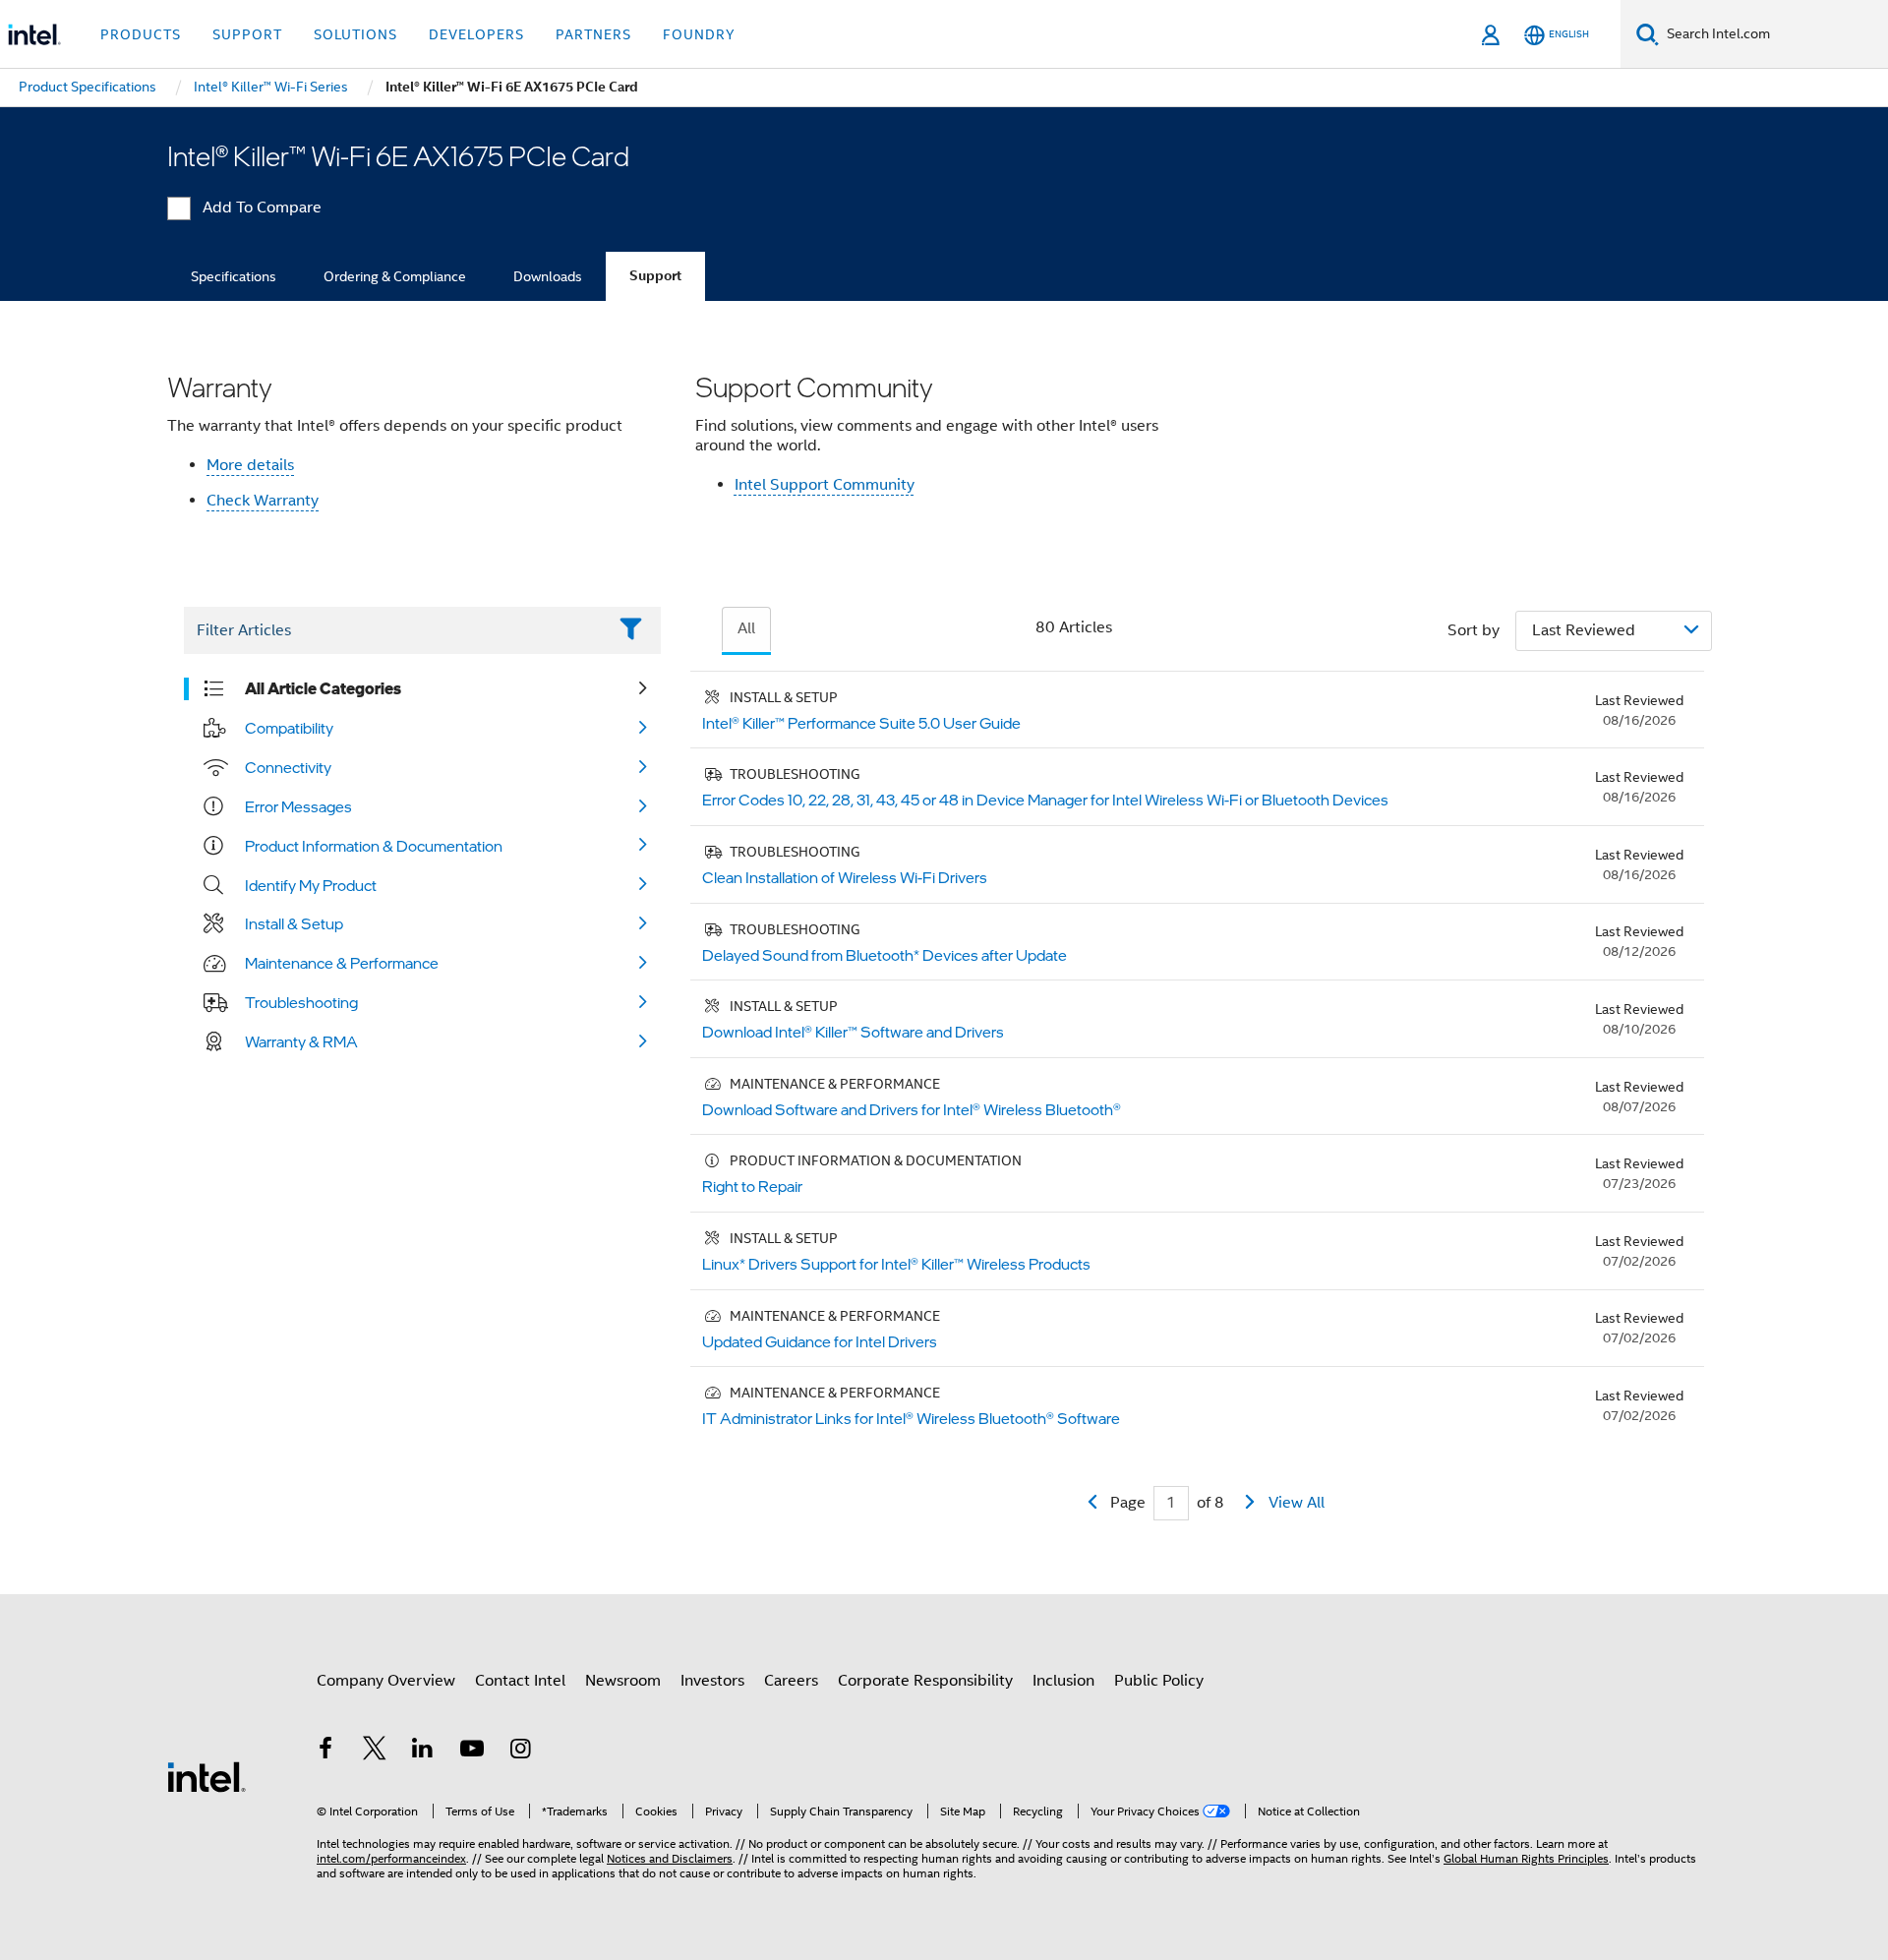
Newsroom (623, 1681)
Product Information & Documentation (374, 846)
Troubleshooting (301, 1002)
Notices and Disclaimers (670, 1858)
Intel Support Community (825, 485)
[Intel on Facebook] (325, 1752)
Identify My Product (311, 885)
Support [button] (247, 34)
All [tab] (746, 628)
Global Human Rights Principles (1526, 1858)
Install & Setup (294, 923)
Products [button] (141, 34)
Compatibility (289, 728)
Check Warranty (263, 501)
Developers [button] (476, 34)
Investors (712, 1681)
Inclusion (1063, 1681)
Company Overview (386, 1681)
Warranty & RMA (301, 1041)
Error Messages (298, 806)
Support (655, 276)
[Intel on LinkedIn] (423, 1752)
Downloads (548, 276)
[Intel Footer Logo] (206, 1776)
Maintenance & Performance (342, 963)
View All (1297, 1503)
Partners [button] (593, 34)
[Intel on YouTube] (472, 1752)
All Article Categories (323, 688)
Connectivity (288, 767)
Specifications (234, 276)
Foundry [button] (699, 34)
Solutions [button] (355, 34)
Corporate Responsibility (925, 1681)
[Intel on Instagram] (520, 1752)
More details (250, 465)
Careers (791, 1681)
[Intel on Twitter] (375, 1752)
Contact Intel (520, 1681)
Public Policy (1159, 1681)
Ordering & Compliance (395, 276)
